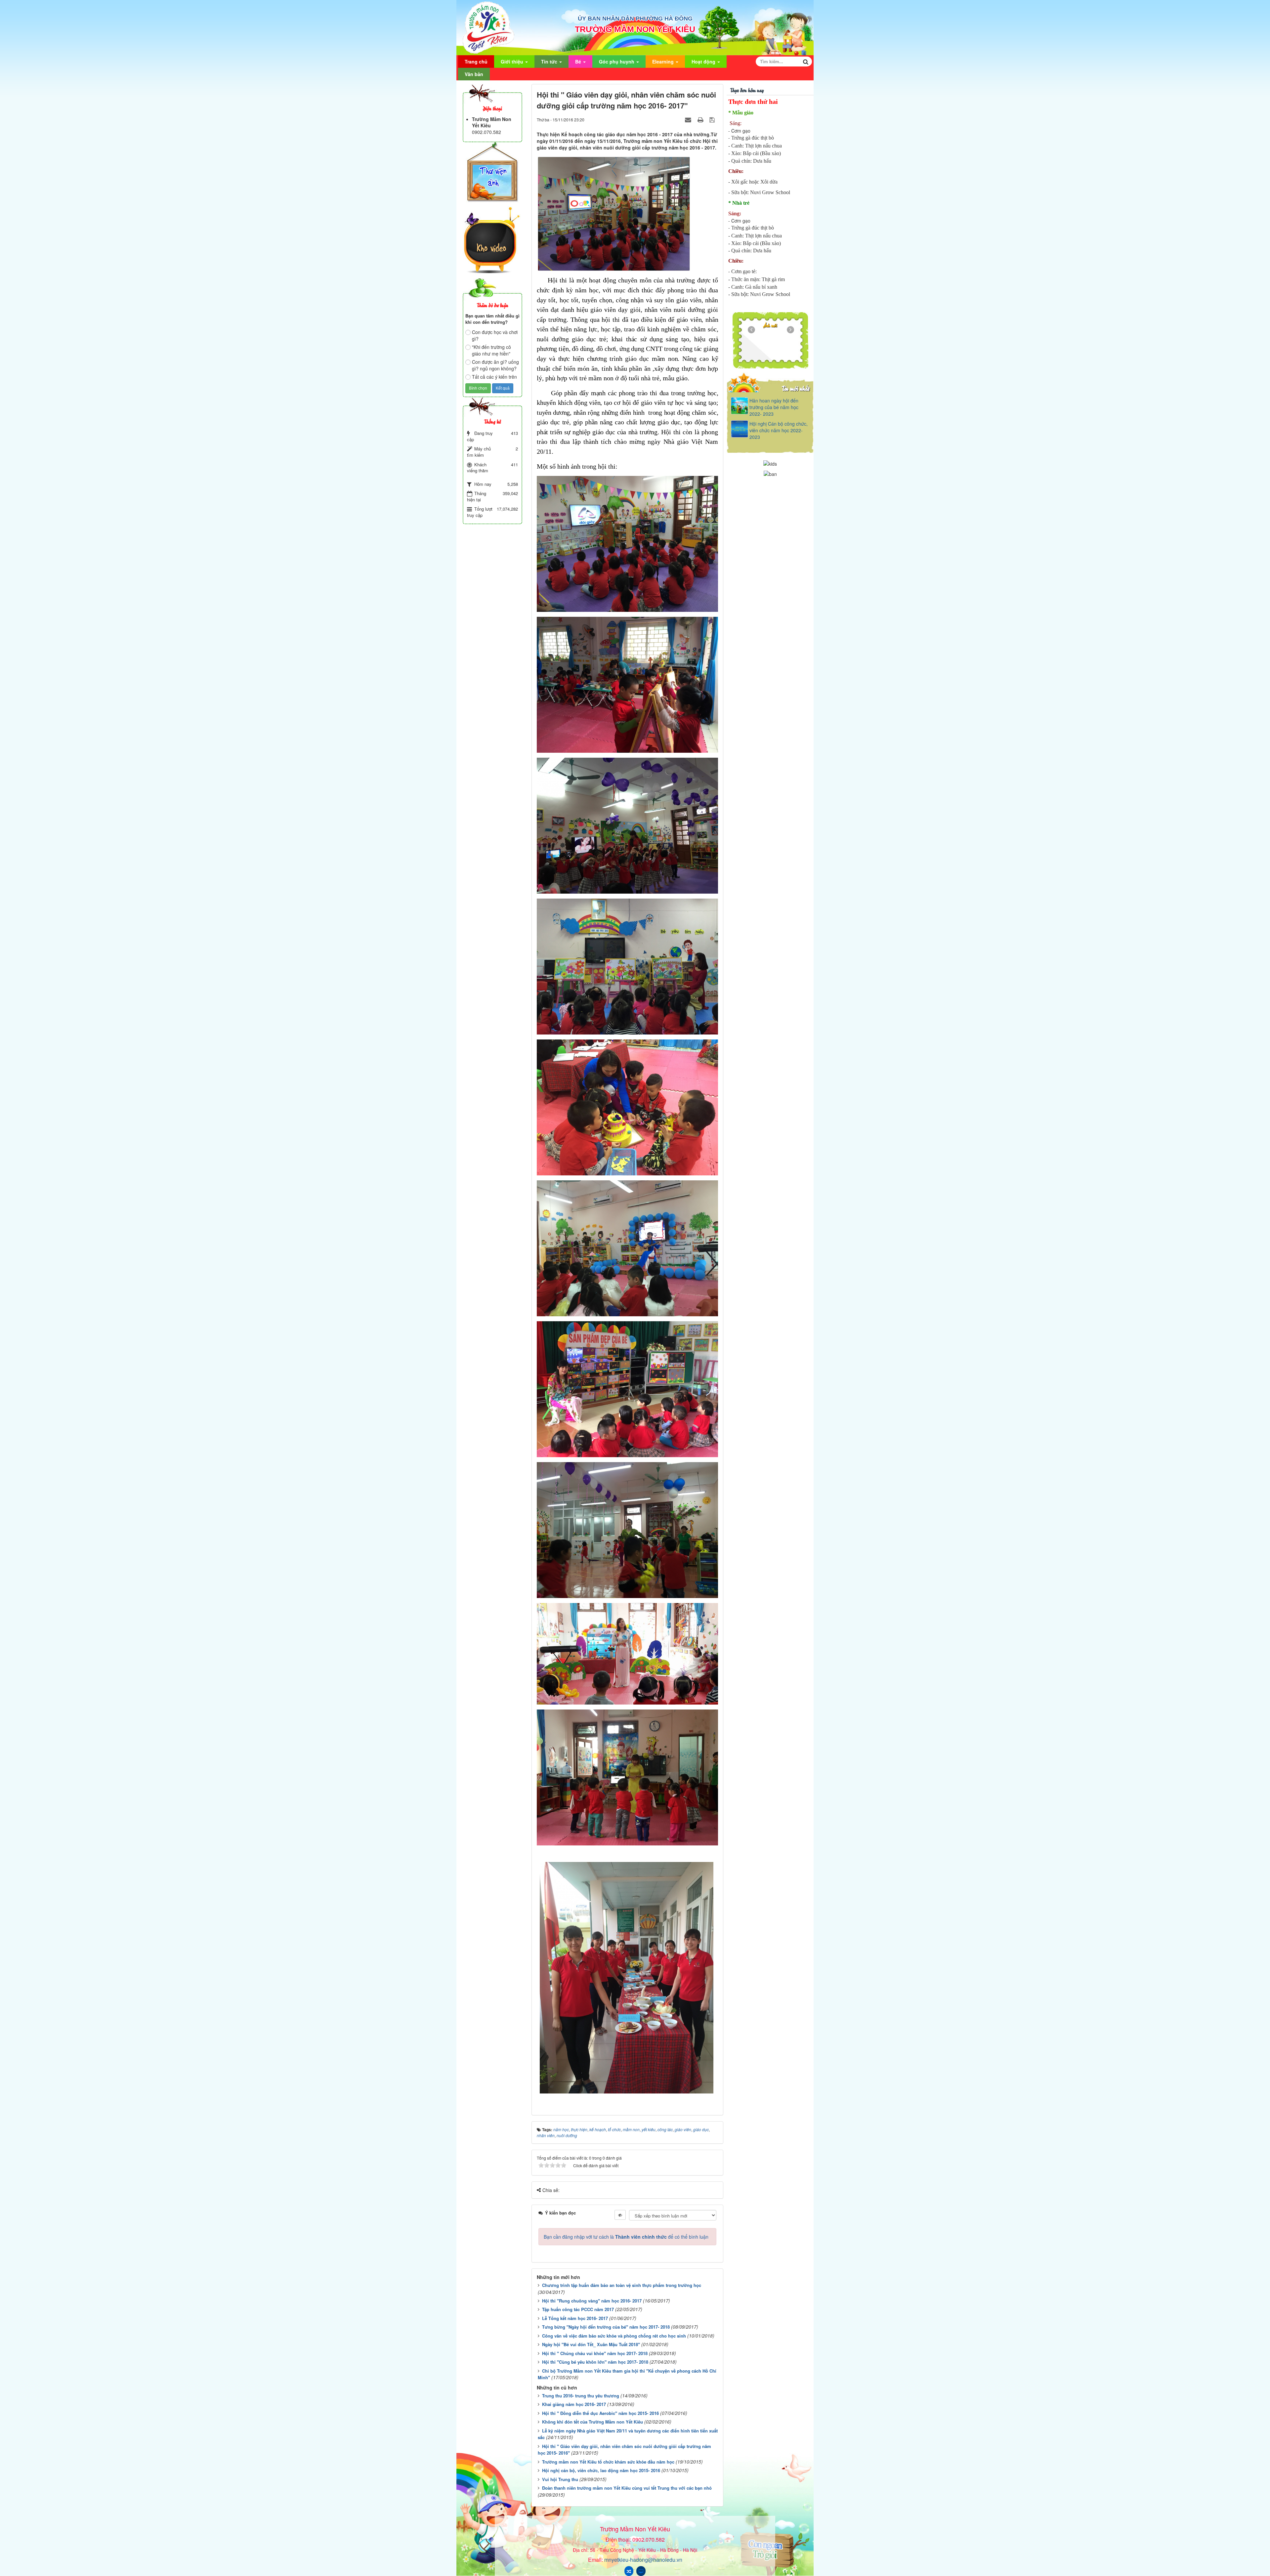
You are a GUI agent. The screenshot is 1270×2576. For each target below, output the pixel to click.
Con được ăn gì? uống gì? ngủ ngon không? (495, 365)
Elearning (664, 62)
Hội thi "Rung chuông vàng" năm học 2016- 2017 (592, 2301)
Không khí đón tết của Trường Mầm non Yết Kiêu (593, 2422)
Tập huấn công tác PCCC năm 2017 (578, 2309)
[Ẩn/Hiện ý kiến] (620, 2215)
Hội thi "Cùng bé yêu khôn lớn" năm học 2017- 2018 (595, 2362)
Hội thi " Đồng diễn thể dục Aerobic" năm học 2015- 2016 (600, 2413)
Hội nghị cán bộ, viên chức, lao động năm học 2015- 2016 (601, 2470)
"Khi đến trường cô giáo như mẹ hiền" (491, 350)
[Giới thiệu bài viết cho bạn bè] (689, 119)
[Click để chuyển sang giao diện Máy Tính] (641, 2571)
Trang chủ (476, 62)
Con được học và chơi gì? (495, 335)
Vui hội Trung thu (560, 2479)
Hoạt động (704, 62)
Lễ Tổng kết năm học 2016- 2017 (575, 2318)
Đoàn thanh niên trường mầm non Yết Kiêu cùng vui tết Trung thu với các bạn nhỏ (627, 2488)
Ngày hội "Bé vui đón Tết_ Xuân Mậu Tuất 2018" (591, 2344)
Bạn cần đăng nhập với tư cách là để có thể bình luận (626, 2237)
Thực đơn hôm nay (747, 90)
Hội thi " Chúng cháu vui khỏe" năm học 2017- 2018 (595, 2353)
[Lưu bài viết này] (713, 119)
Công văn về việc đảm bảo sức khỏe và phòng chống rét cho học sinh (614, 2336)
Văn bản (474, 74)
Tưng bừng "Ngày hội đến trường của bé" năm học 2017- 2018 (606, 2327)
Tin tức (550, 62)
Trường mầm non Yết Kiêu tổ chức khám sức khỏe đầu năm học (608, 2462)
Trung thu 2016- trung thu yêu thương (581, 2396)
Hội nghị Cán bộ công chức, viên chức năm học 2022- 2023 (779, 430)
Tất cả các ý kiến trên (494, 377)
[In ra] (701, 119)
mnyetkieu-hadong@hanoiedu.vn (643, 2560)
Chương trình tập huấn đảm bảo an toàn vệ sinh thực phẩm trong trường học (622, 2285)
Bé (579, 62)
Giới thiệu (513, 62)
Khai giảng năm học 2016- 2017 (574, 2404)
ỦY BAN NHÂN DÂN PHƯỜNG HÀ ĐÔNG (635, 19)
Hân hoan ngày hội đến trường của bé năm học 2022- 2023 (774, 407)
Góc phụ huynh (617, 62)
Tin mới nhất (796, 388)
